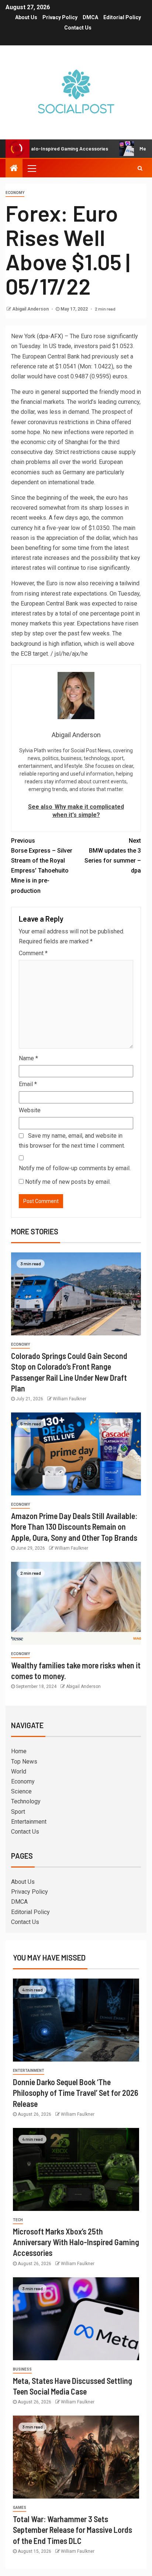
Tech (18, 2220)
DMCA (90, 17)
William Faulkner (70, 1399)
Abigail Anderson (31, 309)
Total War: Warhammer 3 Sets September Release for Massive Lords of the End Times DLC (72, 2530)
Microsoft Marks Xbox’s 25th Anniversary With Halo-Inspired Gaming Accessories (76, 2242)
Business (22, 2369)
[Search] (140, 168)
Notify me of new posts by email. (68, 1182)
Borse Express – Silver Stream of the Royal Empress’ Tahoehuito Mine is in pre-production (42, 866)
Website (30, 1110)
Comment (33, 953)
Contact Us (78, 28)
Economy (15, 193)
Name (28, 1058)
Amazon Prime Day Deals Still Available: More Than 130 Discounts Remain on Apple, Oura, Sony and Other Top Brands (74, 1527)
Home (19, 1751)
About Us (26, 17)
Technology (26, 1801)
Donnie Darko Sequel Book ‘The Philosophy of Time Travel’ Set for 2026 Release (76, 2093)
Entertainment (29, 1822)
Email (28, 1084)
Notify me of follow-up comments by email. (75, 1168)
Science (21, 1791)
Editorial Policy (122, 17)
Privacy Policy (60, 17)
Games (20, 2508)
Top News (24, 1762)
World (19, 1771)
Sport (18, 1812)
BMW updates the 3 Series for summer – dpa (113, 856)
